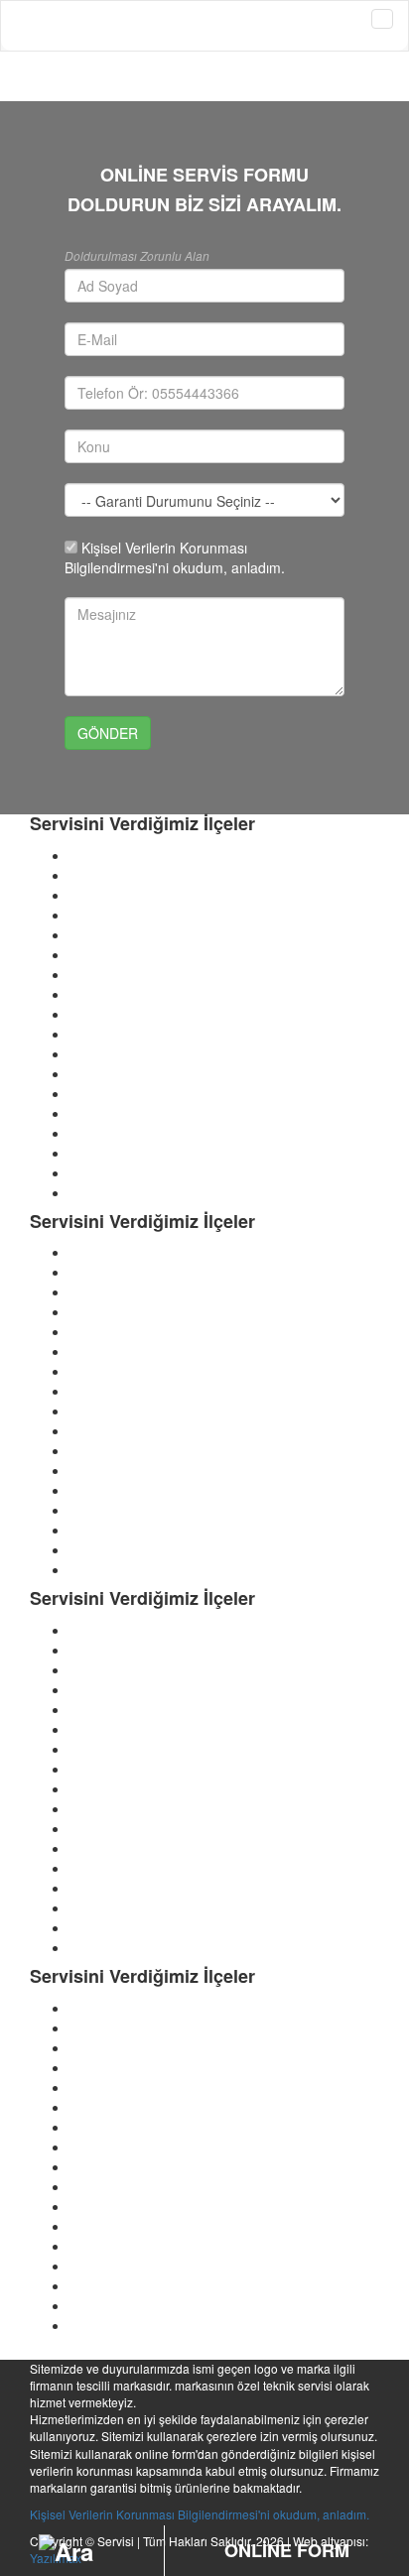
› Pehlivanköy (112, 1868)
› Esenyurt (102, 1252)
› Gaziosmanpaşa (125, 994)
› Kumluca (101, 2285)
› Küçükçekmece (122, 1650)
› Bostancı (101, 1769)
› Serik (90, 2325)
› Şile (85, 1669)
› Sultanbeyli (108, 1490)
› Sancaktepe (111, 1470)
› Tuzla (91, 1113)
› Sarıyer (96, 1073)
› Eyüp (90, 954)
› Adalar (94, 855)
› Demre (95, 2206)
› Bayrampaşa (114, 1192)
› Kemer (95, 2246)
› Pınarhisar (106, 1888)
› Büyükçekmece (122, 1430)
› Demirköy (104, 1808)
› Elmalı (93, 2107)
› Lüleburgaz (109, 1848)
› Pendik (95, 1053)
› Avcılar (95, 875)
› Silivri (90, 1291)
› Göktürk (99, 1709)
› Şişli (86, 1311)
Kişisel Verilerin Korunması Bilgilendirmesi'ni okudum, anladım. (200, 2514)
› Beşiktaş (100, 1391)
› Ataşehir (100, 1510)
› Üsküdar (100, 1331)
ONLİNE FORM (287, 2550)
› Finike (93, 2127)
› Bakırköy (101, 1351)
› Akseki (94, 1927)
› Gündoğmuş (113, 2166)
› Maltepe (99, 1272)
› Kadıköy (99, 1450)
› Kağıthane (106, 1014)
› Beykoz (97, 895)
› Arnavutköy (109, 1153)
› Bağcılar (99, 1172)
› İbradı (92, 2186)
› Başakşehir (109, 1371)
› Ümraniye (104, 1689)
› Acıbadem (105, 1749)
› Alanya (95, 1947)
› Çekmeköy (107, 1569)
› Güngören (106, 1630)
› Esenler (98, 934)
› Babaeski (103, 1788)
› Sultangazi (107, 1093)
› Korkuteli (101, 2266)
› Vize (87, 1907)
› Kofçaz (95, 1828)
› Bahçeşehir (109, 1729)
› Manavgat (105, 2305)
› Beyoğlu (99, 1549)
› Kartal (92, 1034)
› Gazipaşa (104, 2147)
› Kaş (86, 2226)
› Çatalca (98, 915)
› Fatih (90, 974)
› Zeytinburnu (112, 1133)
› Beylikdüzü (108, 1411)
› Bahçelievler (112, 1530)
